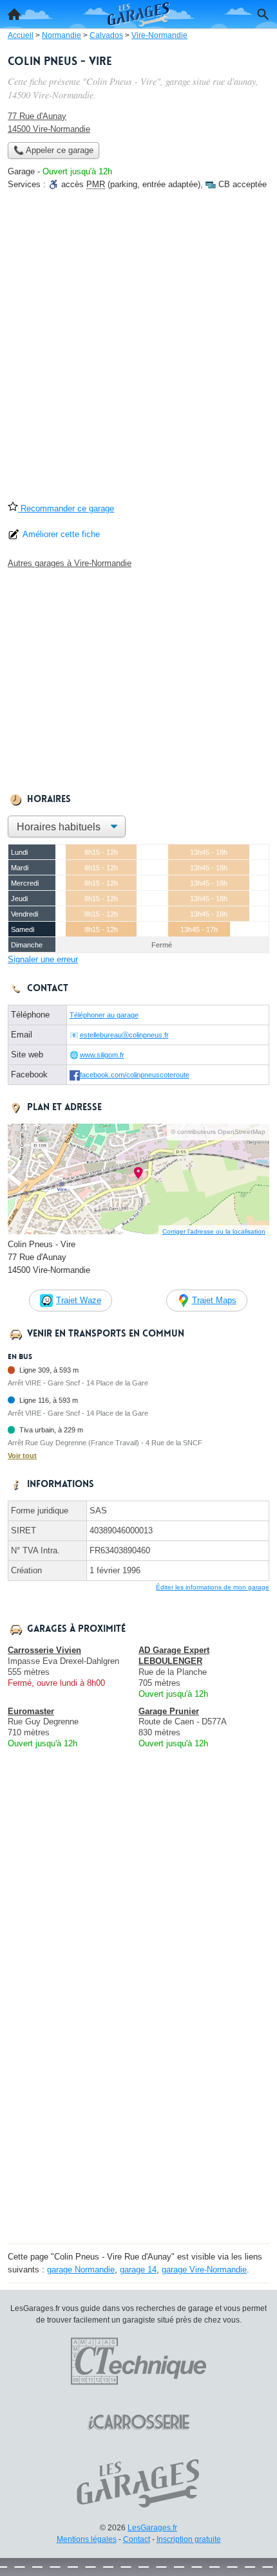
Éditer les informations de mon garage (213, 1587)
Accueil (14, 14)
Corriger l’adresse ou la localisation (214, 1231)
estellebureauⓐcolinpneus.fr (124, 1035)
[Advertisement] (138, 350)
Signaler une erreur (43, 959)
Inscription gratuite (189, 2539)
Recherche (263, 14)
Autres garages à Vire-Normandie (70, 563)
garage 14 (138, 2270)
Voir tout (22, 1456)
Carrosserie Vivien (44, 1650)
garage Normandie (81, 2270)
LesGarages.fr (152, 2528)
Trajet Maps (214, 1300)
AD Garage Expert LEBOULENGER (174, 1656)
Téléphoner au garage (104, 1015)
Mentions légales (87, 2539)
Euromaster (31, 1711)
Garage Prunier (169, 1711)
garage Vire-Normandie (204, 2270)
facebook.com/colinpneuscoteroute (135, 1075)
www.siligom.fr (102, 1055)
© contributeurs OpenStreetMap (218, 1132)
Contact (137, 2539)
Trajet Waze (79, 1300)
